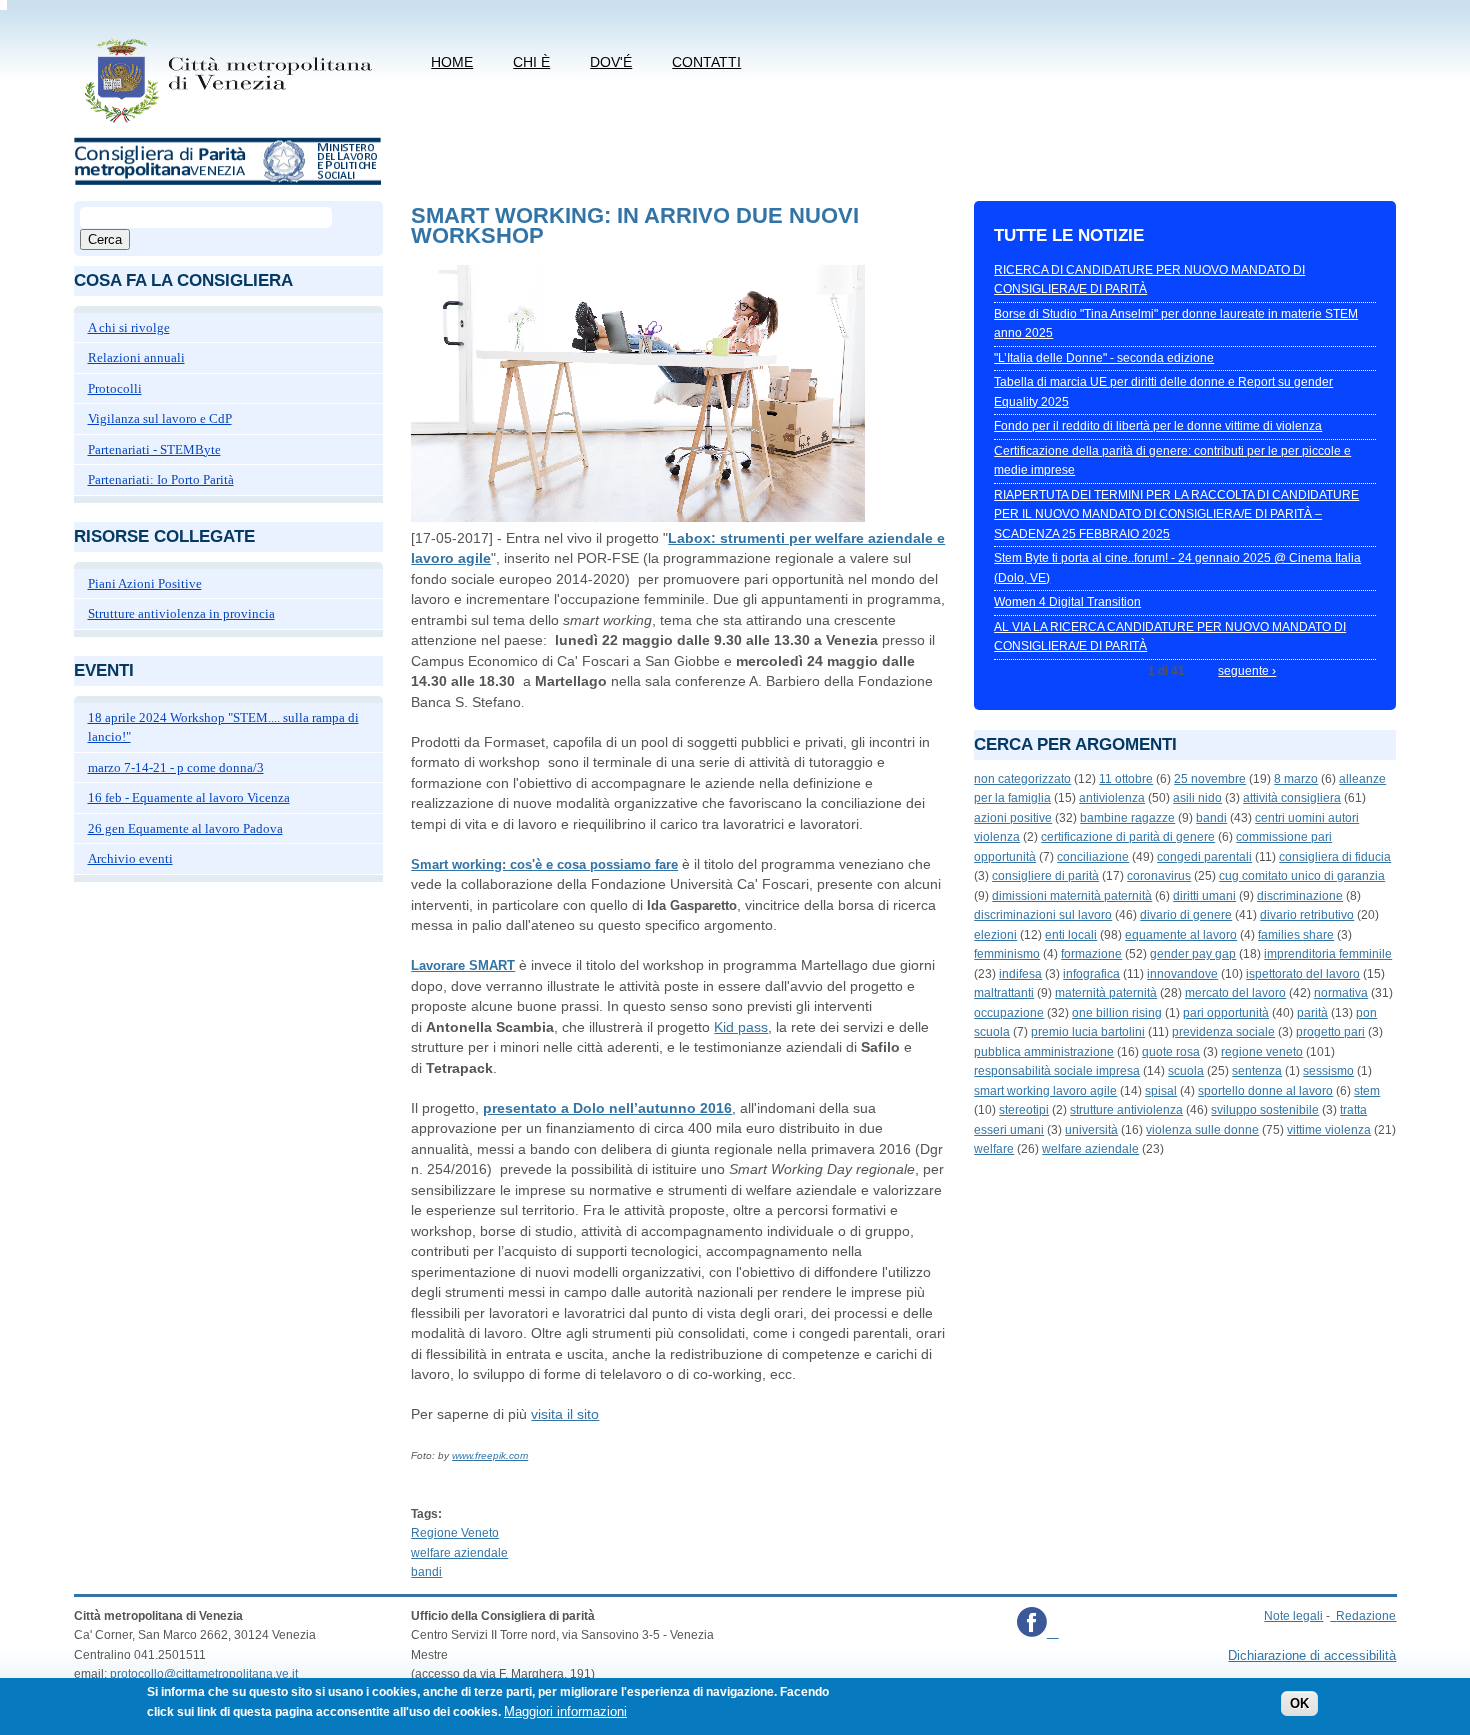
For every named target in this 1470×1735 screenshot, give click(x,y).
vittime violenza (1329, 1130)
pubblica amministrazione (1044, 1052)
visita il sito (565, 1414)
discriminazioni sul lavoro (1043, 915)
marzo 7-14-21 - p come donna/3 (176, 767)
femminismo (1007, 954)
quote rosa (1171, 1052)
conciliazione (1093, 857)
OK (1299, 1704)
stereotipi (1024, 1110)
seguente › (1247, 671)
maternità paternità (1106, 993)
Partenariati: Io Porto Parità (161, 479)
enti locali (1071, 935)
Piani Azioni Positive (145, 583)
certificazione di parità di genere (1128, 837)
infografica (1091, 974)
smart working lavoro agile (1045, 1091)
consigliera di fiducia (1335, 857)
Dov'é (611, 62)
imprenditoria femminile (1328, 954)
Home (452, 62)
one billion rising (1117, 1013)
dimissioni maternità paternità (1072, 896)
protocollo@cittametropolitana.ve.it (204, 1674)
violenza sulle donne (1202, 1130)
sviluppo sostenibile (1265, 1110)
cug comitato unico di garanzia (1302, 876)
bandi (426, 1572)
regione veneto (1262, 1052)
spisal (1161, 1091)
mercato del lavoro (1235, 993)
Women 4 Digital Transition (1067, 602)
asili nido (1197, 798)
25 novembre (1210, 779)
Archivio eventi (130, 858)
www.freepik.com (490, 1455)
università (1091, 1130)
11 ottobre (1126, 779)
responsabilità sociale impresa (1057, 1071)
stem (1367, 1091)
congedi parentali (1204, 857)
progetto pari (1330, 1032)
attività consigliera (1292, 798)
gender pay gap (1193, 954)
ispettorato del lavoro (1303, 974)
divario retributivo (1307, 915)
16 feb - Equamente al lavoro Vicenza (189, 797)
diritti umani (1204, 896)
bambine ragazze (1127, 818)
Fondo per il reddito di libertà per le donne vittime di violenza (1158, 426)
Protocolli (115, 388)
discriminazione (1300, 896)
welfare (994, 1149)
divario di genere (1186, 915)
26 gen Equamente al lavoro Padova (185, 828)
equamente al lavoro (1181, 935)
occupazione (1009, 1013)
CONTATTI (706, 62)
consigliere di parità (1045, 876)
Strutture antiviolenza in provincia (181, 613)
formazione (1091, 954)
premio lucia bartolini (1088, 1032)
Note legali (1293, 1616)
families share (1296, 935)
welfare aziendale (459, 1553)
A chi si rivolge (129, 327)
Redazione (1366, 1616)
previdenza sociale (1223, 1032)
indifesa (1020, 974)
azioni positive (1013, 818)
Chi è (531, 62)
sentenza (1257, 1071)
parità (1312, 1013)
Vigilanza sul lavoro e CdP (160, 418)
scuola (1186, 1071)
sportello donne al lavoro (1265, 1091)
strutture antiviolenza (1126, 1110)
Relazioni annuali (136, 357)
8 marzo (1296, 779)
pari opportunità (1226, 1013)
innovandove (1182, 974)
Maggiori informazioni (565, 1711)
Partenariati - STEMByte (154, 449)
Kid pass (741, 1027)
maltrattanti (1004, 993)
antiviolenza (1112, 798)
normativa (1341, 993)
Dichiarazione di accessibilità (1312, 1655)
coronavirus (1159, 876)
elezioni (995, 935)
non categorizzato (1022, 779)
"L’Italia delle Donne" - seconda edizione (1104, 358)
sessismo (1328, 1071)
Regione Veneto (455, 1533)
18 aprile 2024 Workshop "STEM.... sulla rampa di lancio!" (223, 727)
